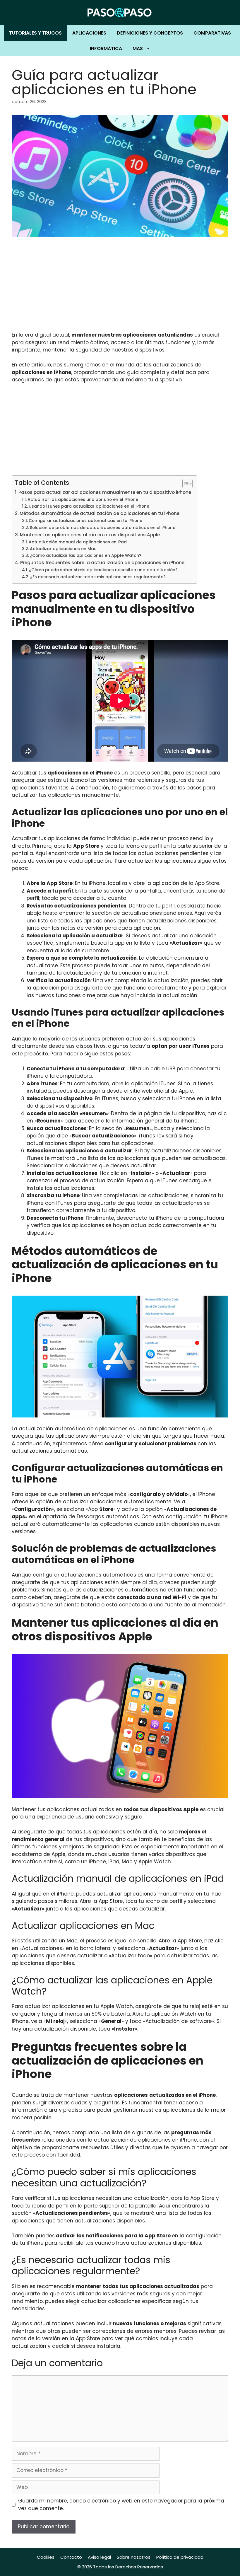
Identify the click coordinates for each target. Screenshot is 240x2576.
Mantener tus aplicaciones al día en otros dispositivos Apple (90, 535)
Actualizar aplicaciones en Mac (63, 549)
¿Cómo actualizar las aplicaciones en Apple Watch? (86, 556)
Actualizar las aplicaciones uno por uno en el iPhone (83, 500)
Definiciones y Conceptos (150, 33)
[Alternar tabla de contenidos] (185, 484)
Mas (138, 48)
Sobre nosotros (134, 2557)
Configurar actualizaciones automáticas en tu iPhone (85, 521)
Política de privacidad (180, 2557)
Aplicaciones (89, 33)
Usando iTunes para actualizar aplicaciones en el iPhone (89, 506)
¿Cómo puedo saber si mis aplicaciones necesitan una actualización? (103, 570)
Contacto (71, 2557)
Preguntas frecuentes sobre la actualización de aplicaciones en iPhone (102, 563)
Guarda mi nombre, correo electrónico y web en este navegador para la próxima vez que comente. (121, 2505)
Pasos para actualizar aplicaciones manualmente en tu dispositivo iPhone (105, 492)
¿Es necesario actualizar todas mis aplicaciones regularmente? (98, 577)
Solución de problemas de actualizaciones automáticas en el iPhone (103, 528)
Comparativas (212, 33)
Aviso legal (99, 2557)
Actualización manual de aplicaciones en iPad (78, 542)
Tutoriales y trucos (35, 33)
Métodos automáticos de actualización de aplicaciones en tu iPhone (100, 513)
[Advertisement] (120, 288)
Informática (106, 48)
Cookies (46, 2557)
